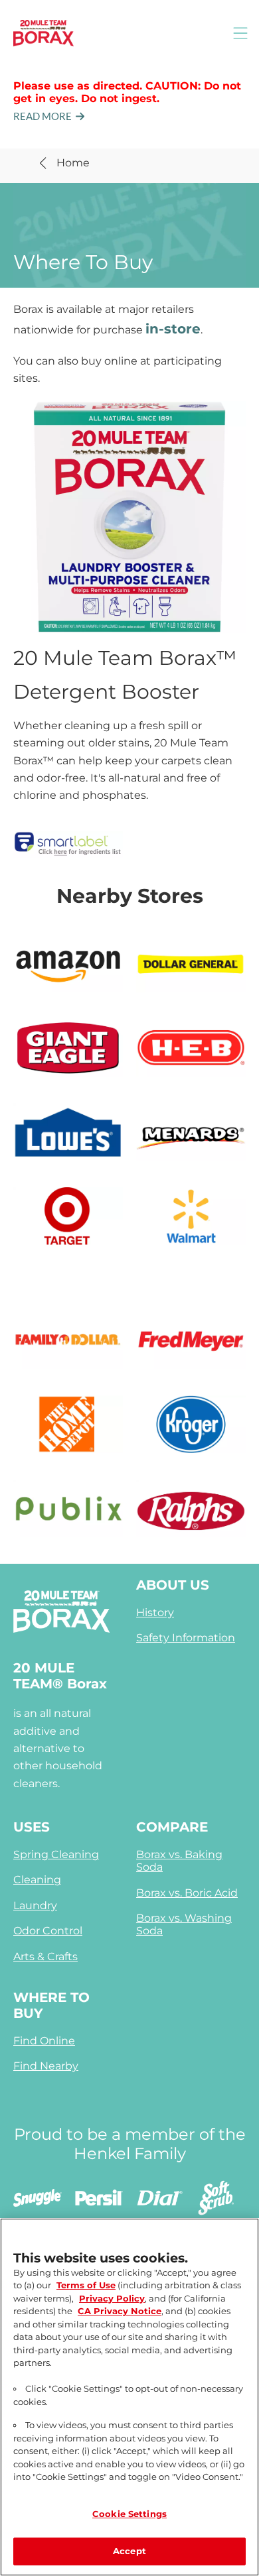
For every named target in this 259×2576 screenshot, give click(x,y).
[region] (129, 2397)
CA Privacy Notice (120, 2311)
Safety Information (186, 1638)
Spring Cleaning (56, 1854)
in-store (173, 329)
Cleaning (37, 1880)
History (155, 1612)
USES (32, 1827)
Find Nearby (46, 2066)
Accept (129, 2551)
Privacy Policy (112, 2298)
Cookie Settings (129, 2514)
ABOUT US (173, 1585)
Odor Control (48, 1931)
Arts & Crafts (45, 1957)
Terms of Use (86, 2285)
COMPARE (172, 1827)
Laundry (35, 1905)
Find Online (44, 2041)
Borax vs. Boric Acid (187, 1893)
